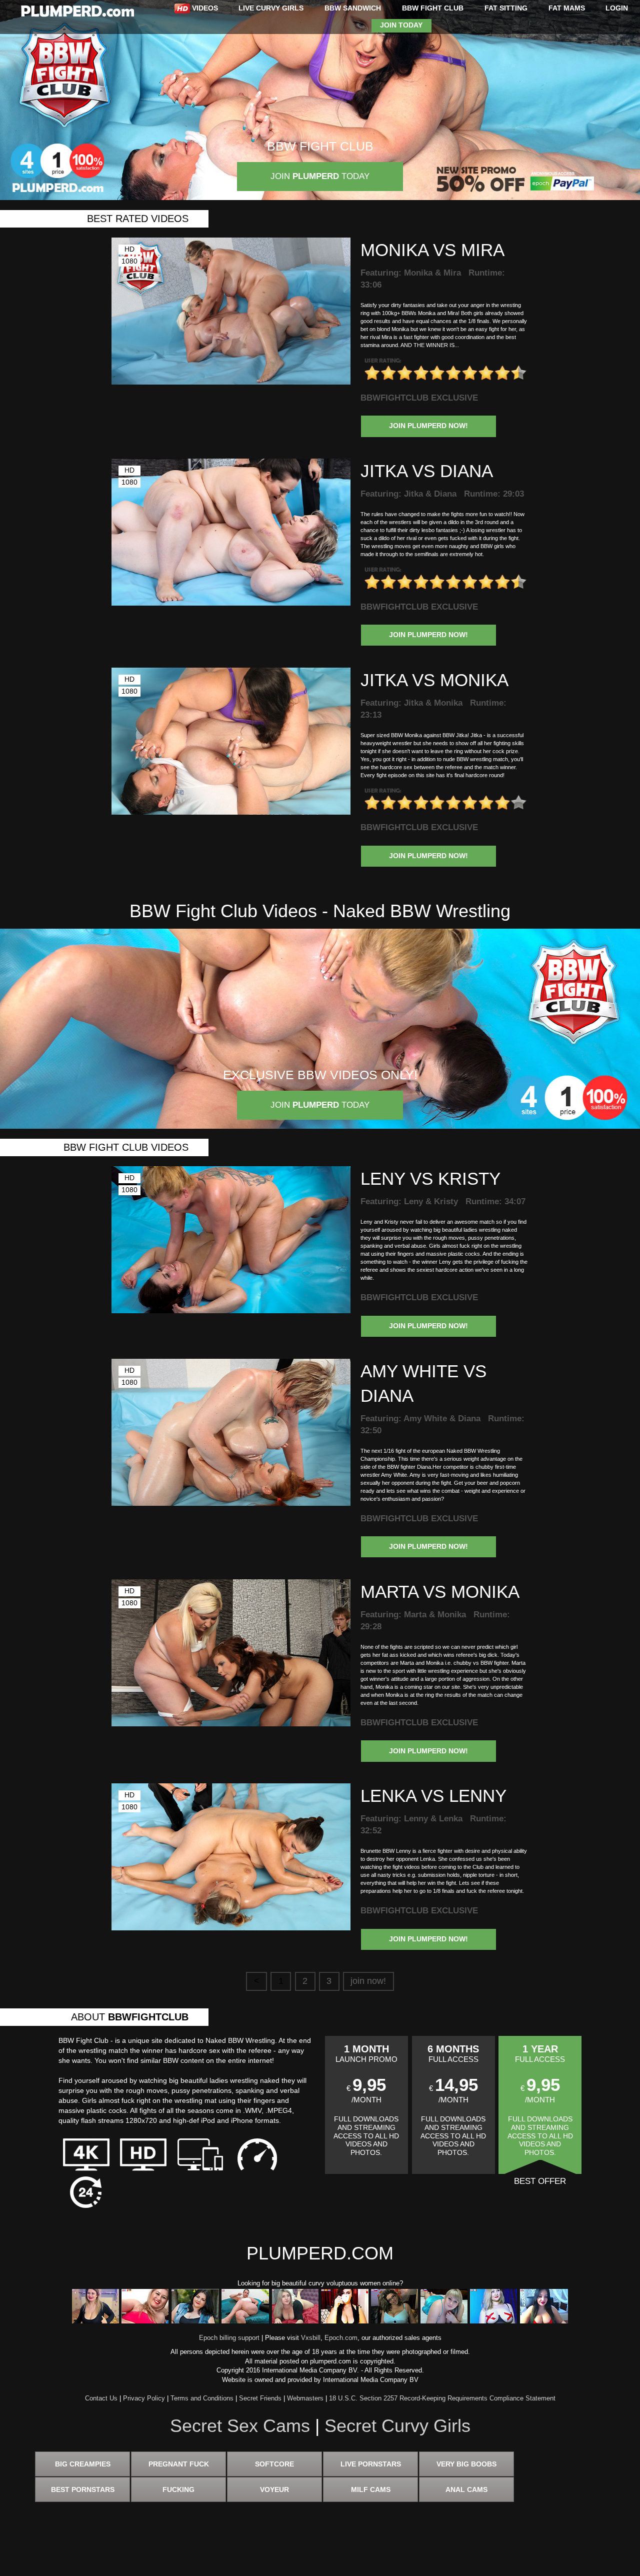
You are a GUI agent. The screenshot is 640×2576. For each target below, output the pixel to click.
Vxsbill (311, 2338)
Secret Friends (260, 2398)
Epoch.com (341, 2338)
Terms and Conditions (202, 2398)
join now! (368, 1981)
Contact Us (101, 2398)
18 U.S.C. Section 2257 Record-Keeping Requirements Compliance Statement (442, 2398)
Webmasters (305, 2398)
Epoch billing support (229, 2338)
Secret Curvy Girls (397, 2426)
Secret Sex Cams (240, 2426)
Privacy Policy (144, 2398)
